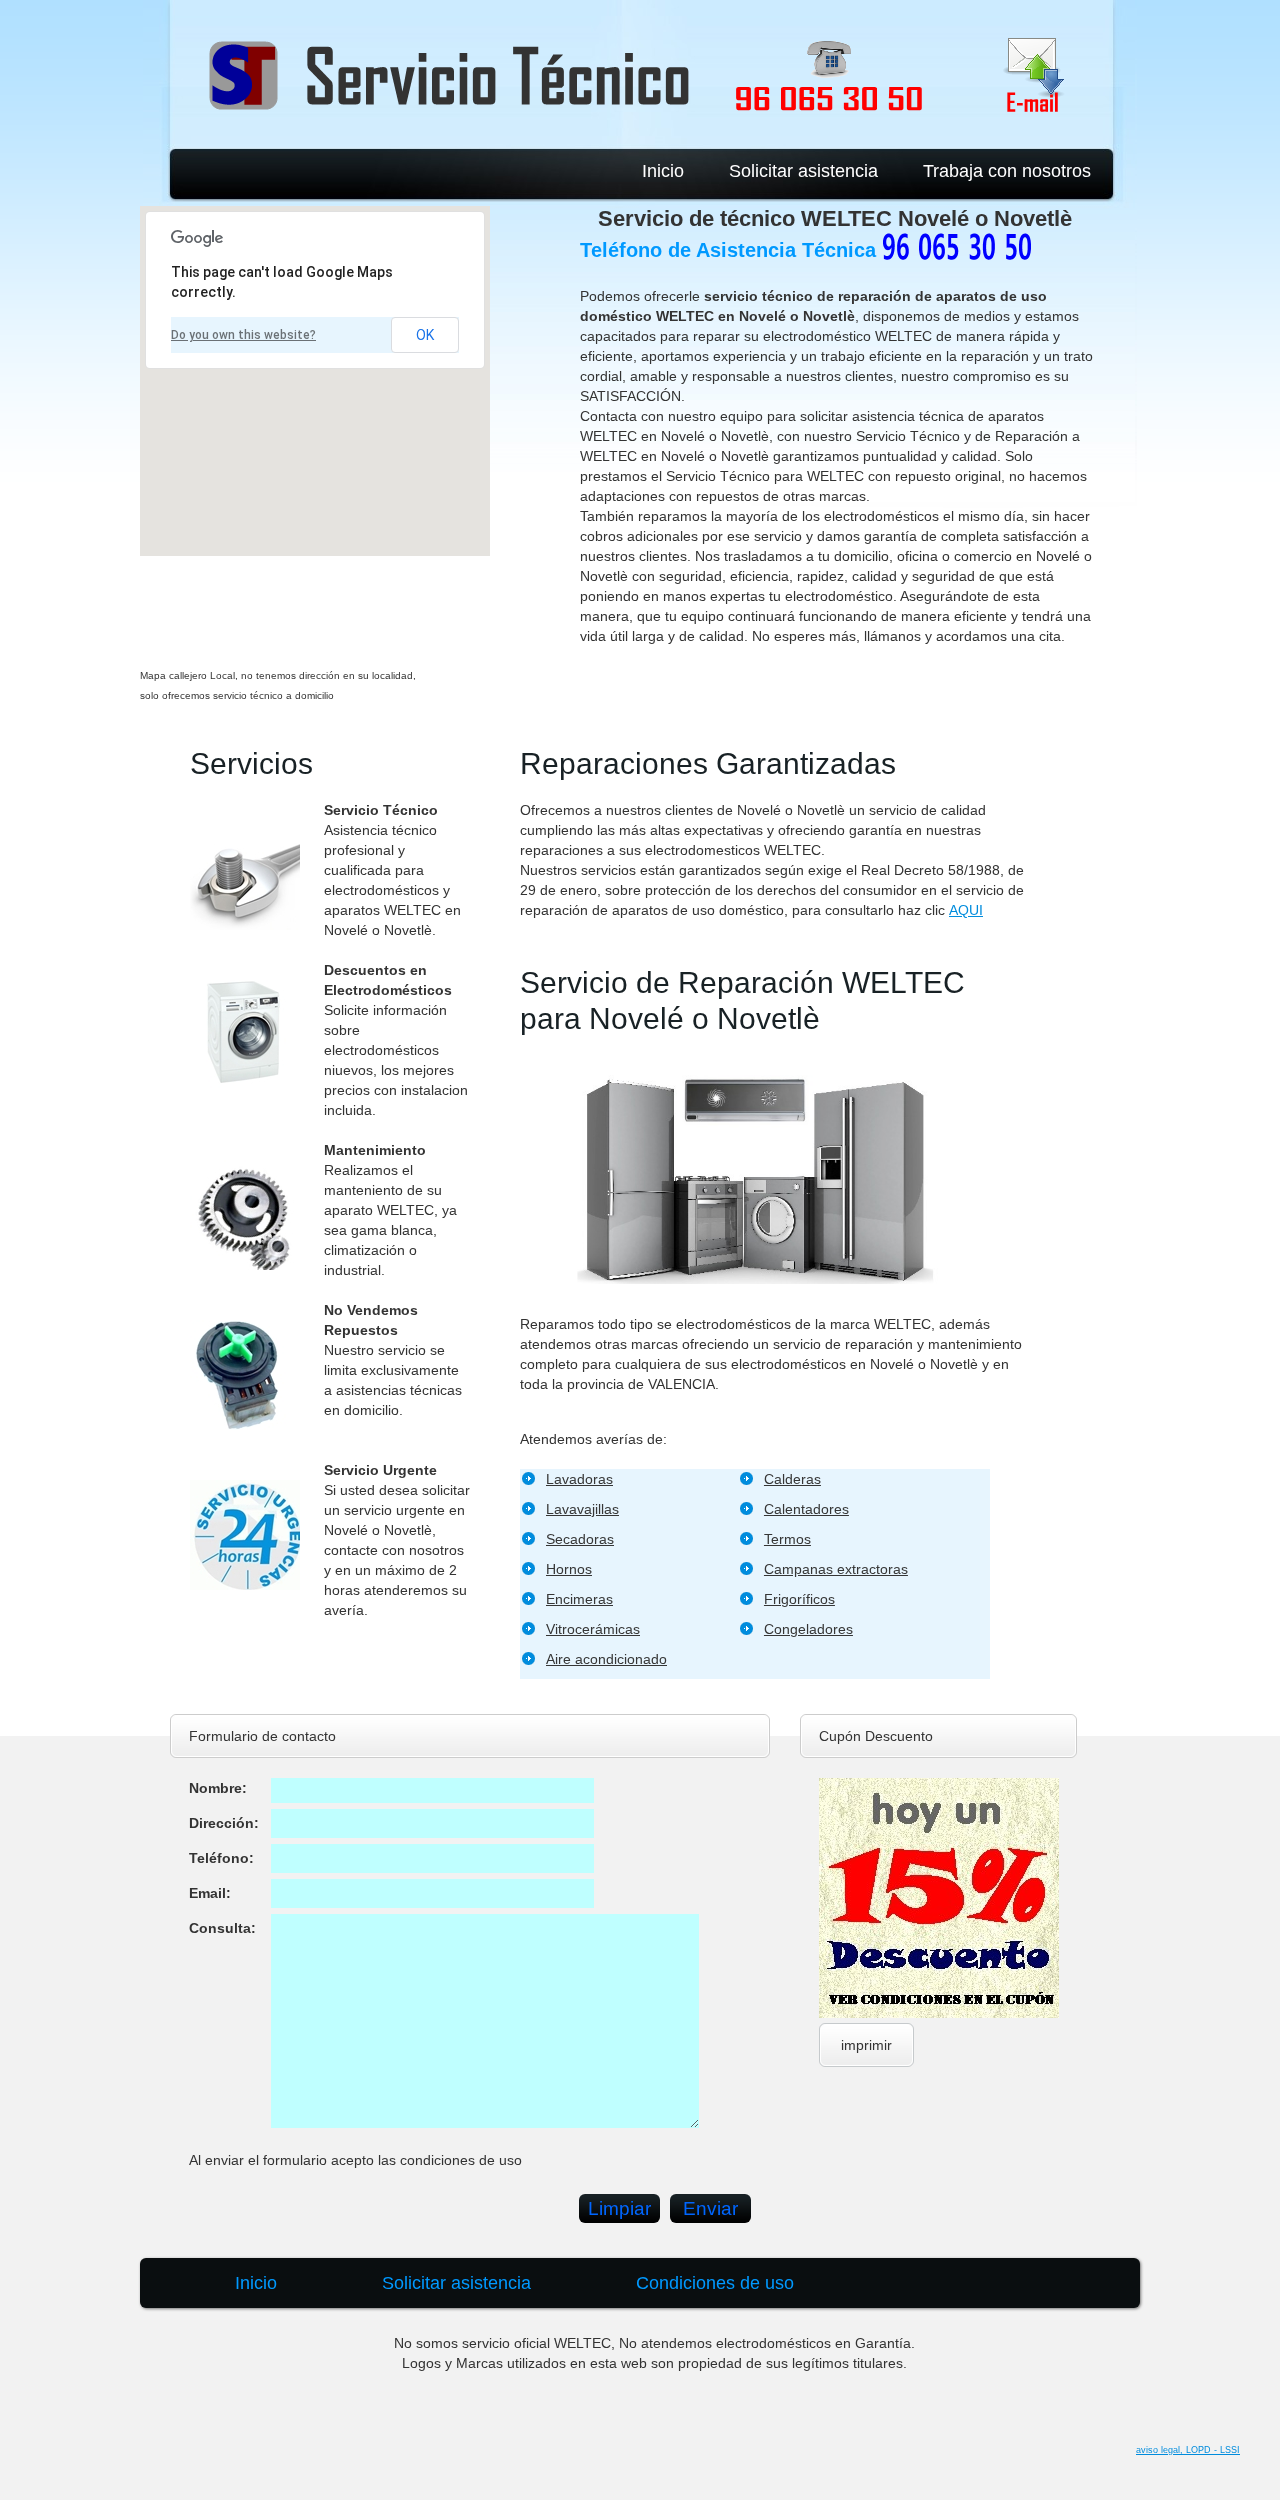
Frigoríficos (799, 1599)
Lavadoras (579, 1479)
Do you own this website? (243, 335)
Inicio (663, 171)
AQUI (966, 910)
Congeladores (808, 1629)
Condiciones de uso (715, 2283)
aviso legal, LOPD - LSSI (1188, 2450)
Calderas (792, 1479)
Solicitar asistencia (803, 171)
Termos (787, 1539)
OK (425, 335)
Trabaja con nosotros (1007, 171)
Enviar (710, 2208)
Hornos (569, 1569)
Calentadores (806, 1509)
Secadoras (580, 1539)
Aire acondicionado (606, 1659)
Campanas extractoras (836, 1569)
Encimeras (579, 1599)
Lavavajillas (582, 1509)
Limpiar (619, 2208)
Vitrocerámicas (593, 1629)
